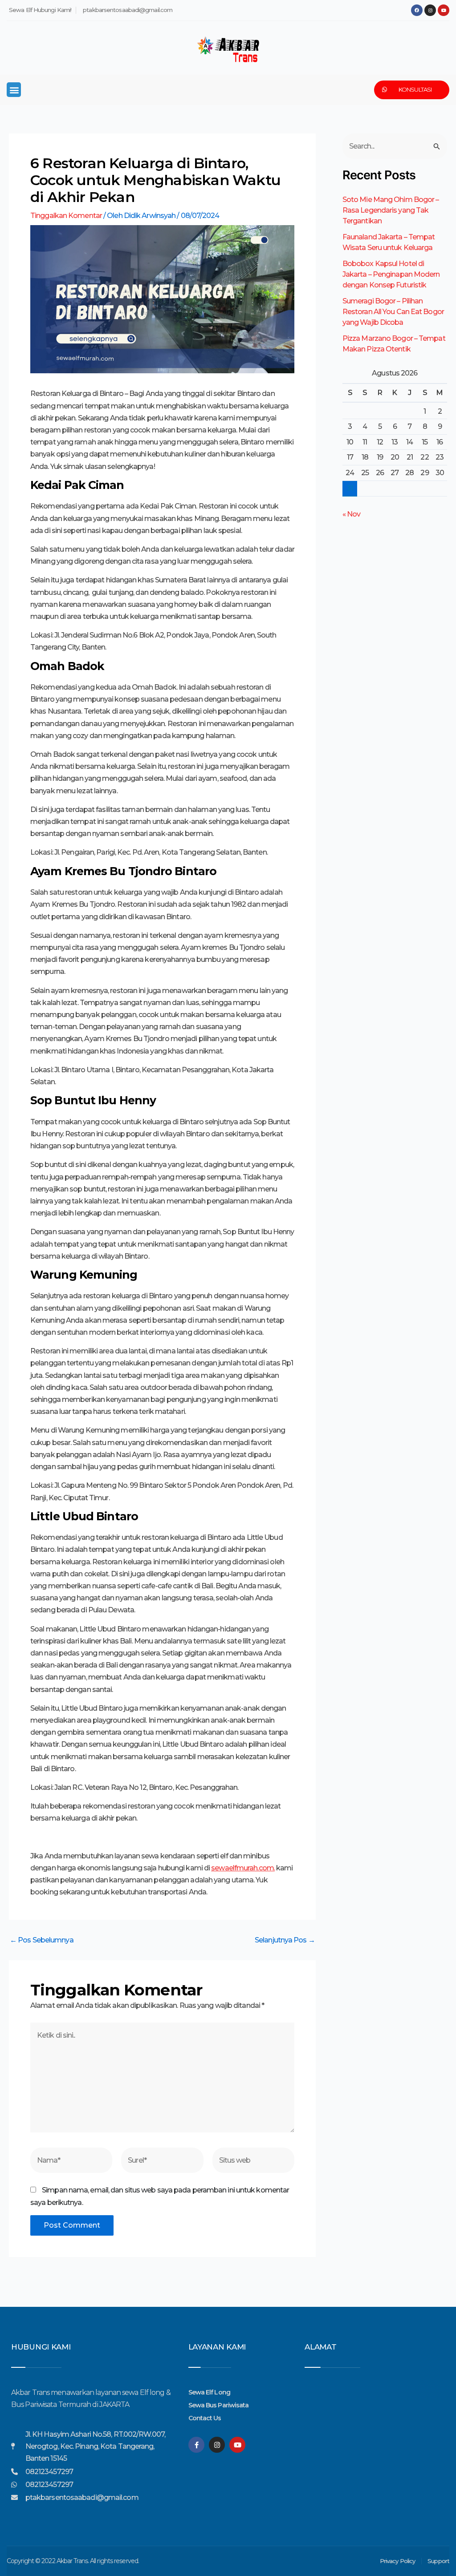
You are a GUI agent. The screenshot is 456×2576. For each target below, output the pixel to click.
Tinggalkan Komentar (66, 216)
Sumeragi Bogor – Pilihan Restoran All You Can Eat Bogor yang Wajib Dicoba (393, 312)
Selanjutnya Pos (285, 1940)
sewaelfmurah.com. (243, 1868)
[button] (14, 90)
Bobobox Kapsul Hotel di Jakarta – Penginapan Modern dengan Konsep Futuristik (391, 274)
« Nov (352, 514)
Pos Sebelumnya (42, 1940)
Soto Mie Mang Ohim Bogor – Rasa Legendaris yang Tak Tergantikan (391, 210)
